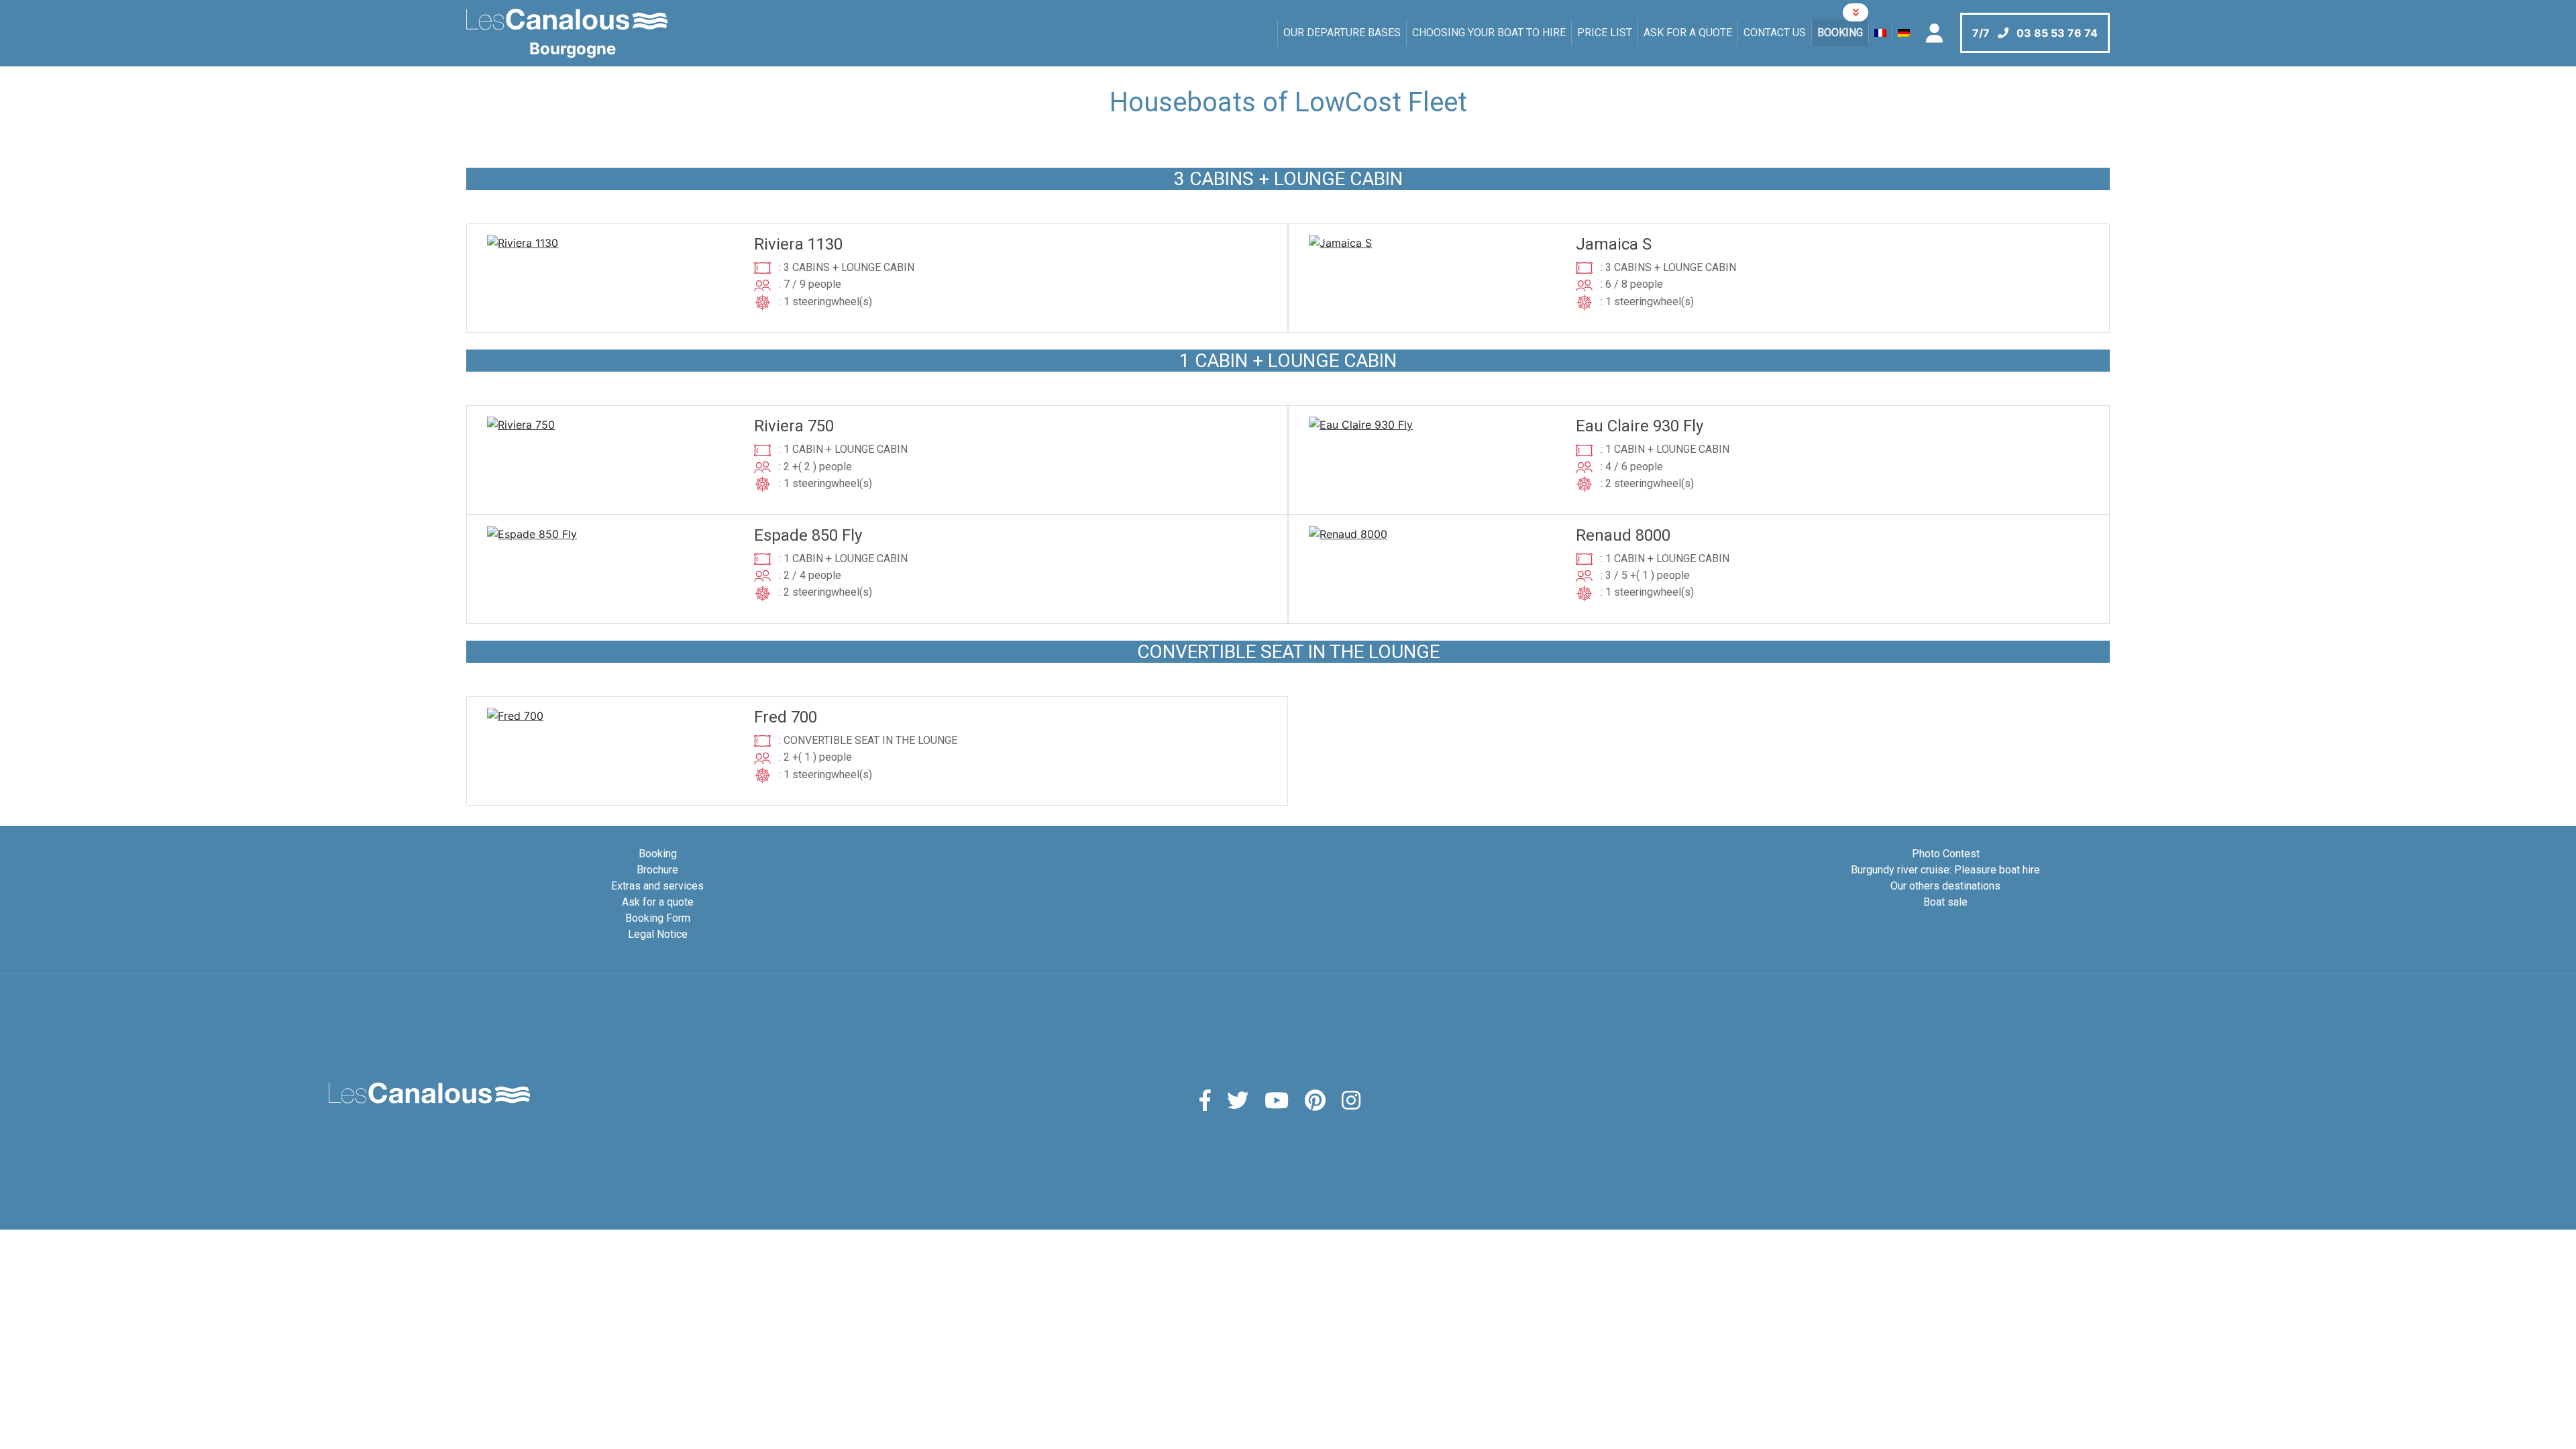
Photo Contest (1946, 854)
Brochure (657, 870)
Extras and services (657, 886)
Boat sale (1945, 902)
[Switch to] (1880, 33)
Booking (1840, 33)
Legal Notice (658, 934)
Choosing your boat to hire (1489, 33)
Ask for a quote (1688, 33)
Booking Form (658, 918)
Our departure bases (1342, 33)
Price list (1605, 33)
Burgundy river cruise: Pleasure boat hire (1945, 870)
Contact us (1775, 33)
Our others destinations (1945, 886)
